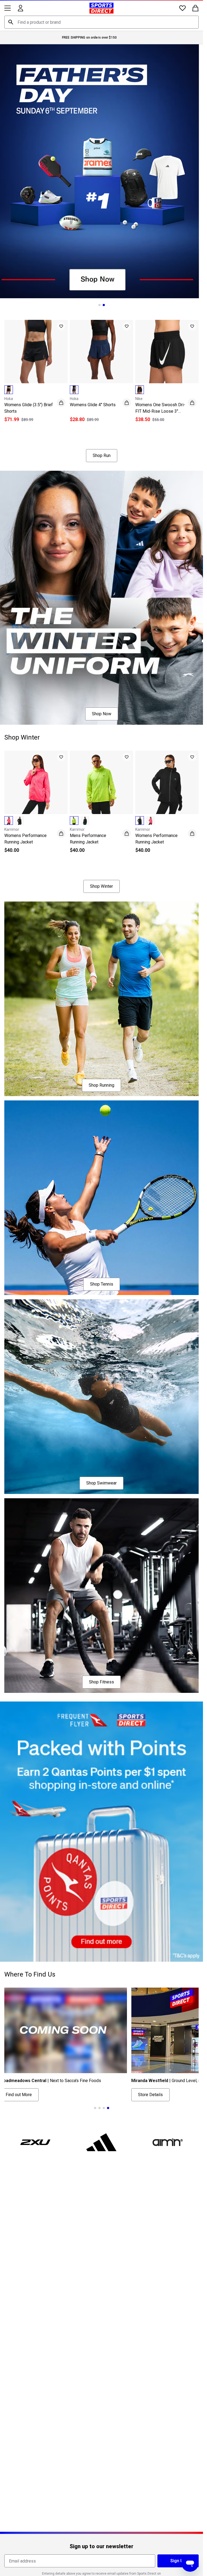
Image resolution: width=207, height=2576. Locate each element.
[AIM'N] (168, 2142)
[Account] (20, 8)
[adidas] (102, 2142)
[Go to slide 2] (104, 305)
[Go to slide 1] (99, 305)
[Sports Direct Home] (101, 8)
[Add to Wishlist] (61, 326)
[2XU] (35, 2142)
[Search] (11, 22)
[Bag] (195, 8)
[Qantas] (101, 1832)
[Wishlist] (182, 8)
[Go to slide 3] (110, 436)
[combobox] (101, 22)
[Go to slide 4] (108, 2108)
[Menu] (8, 8)
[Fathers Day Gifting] (101, 171)
